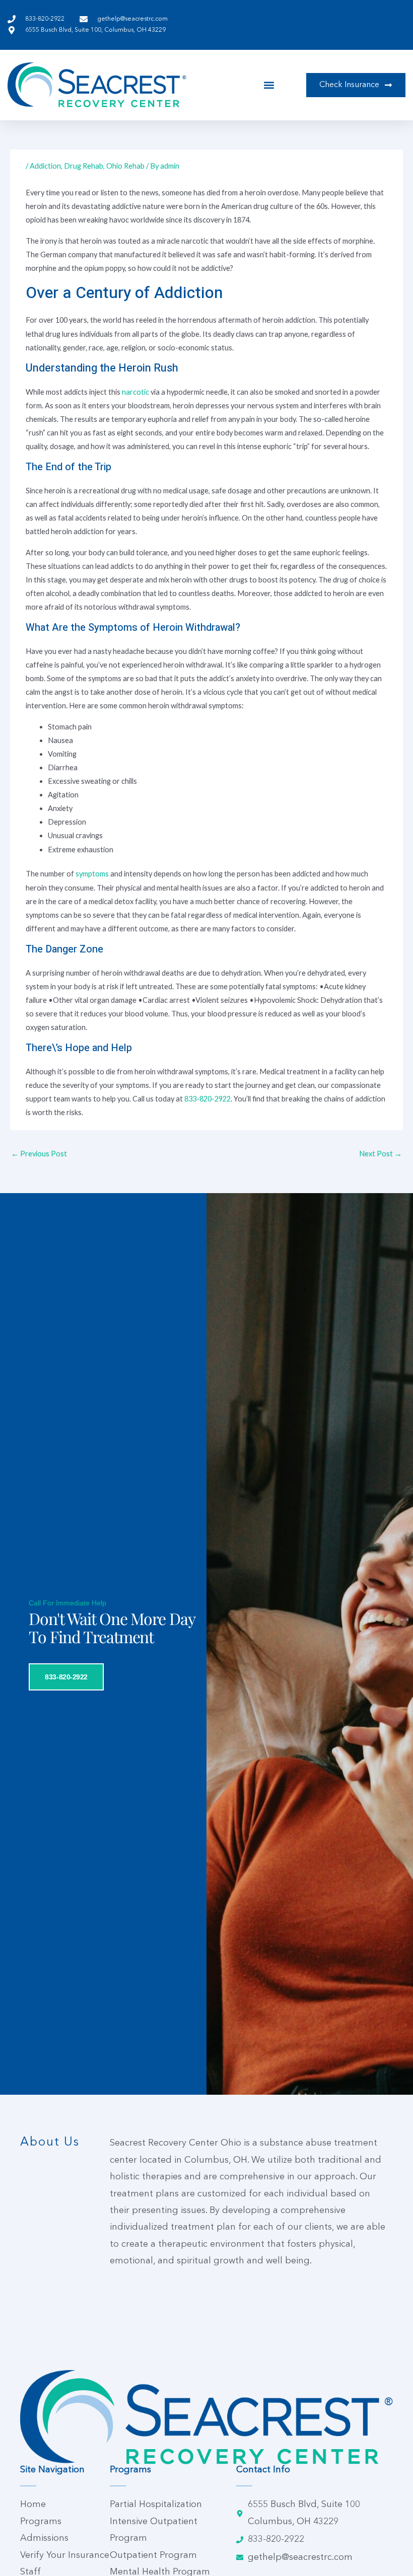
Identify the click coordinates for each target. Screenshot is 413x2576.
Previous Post (39, 1154)
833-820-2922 (208, 1099)
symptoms (92, 874)
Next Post (381, 1154)
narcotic (135, 392)
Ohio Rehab (125, 166)
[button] (269, 85)
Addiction (45, 166)
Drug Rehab (84, 166)
